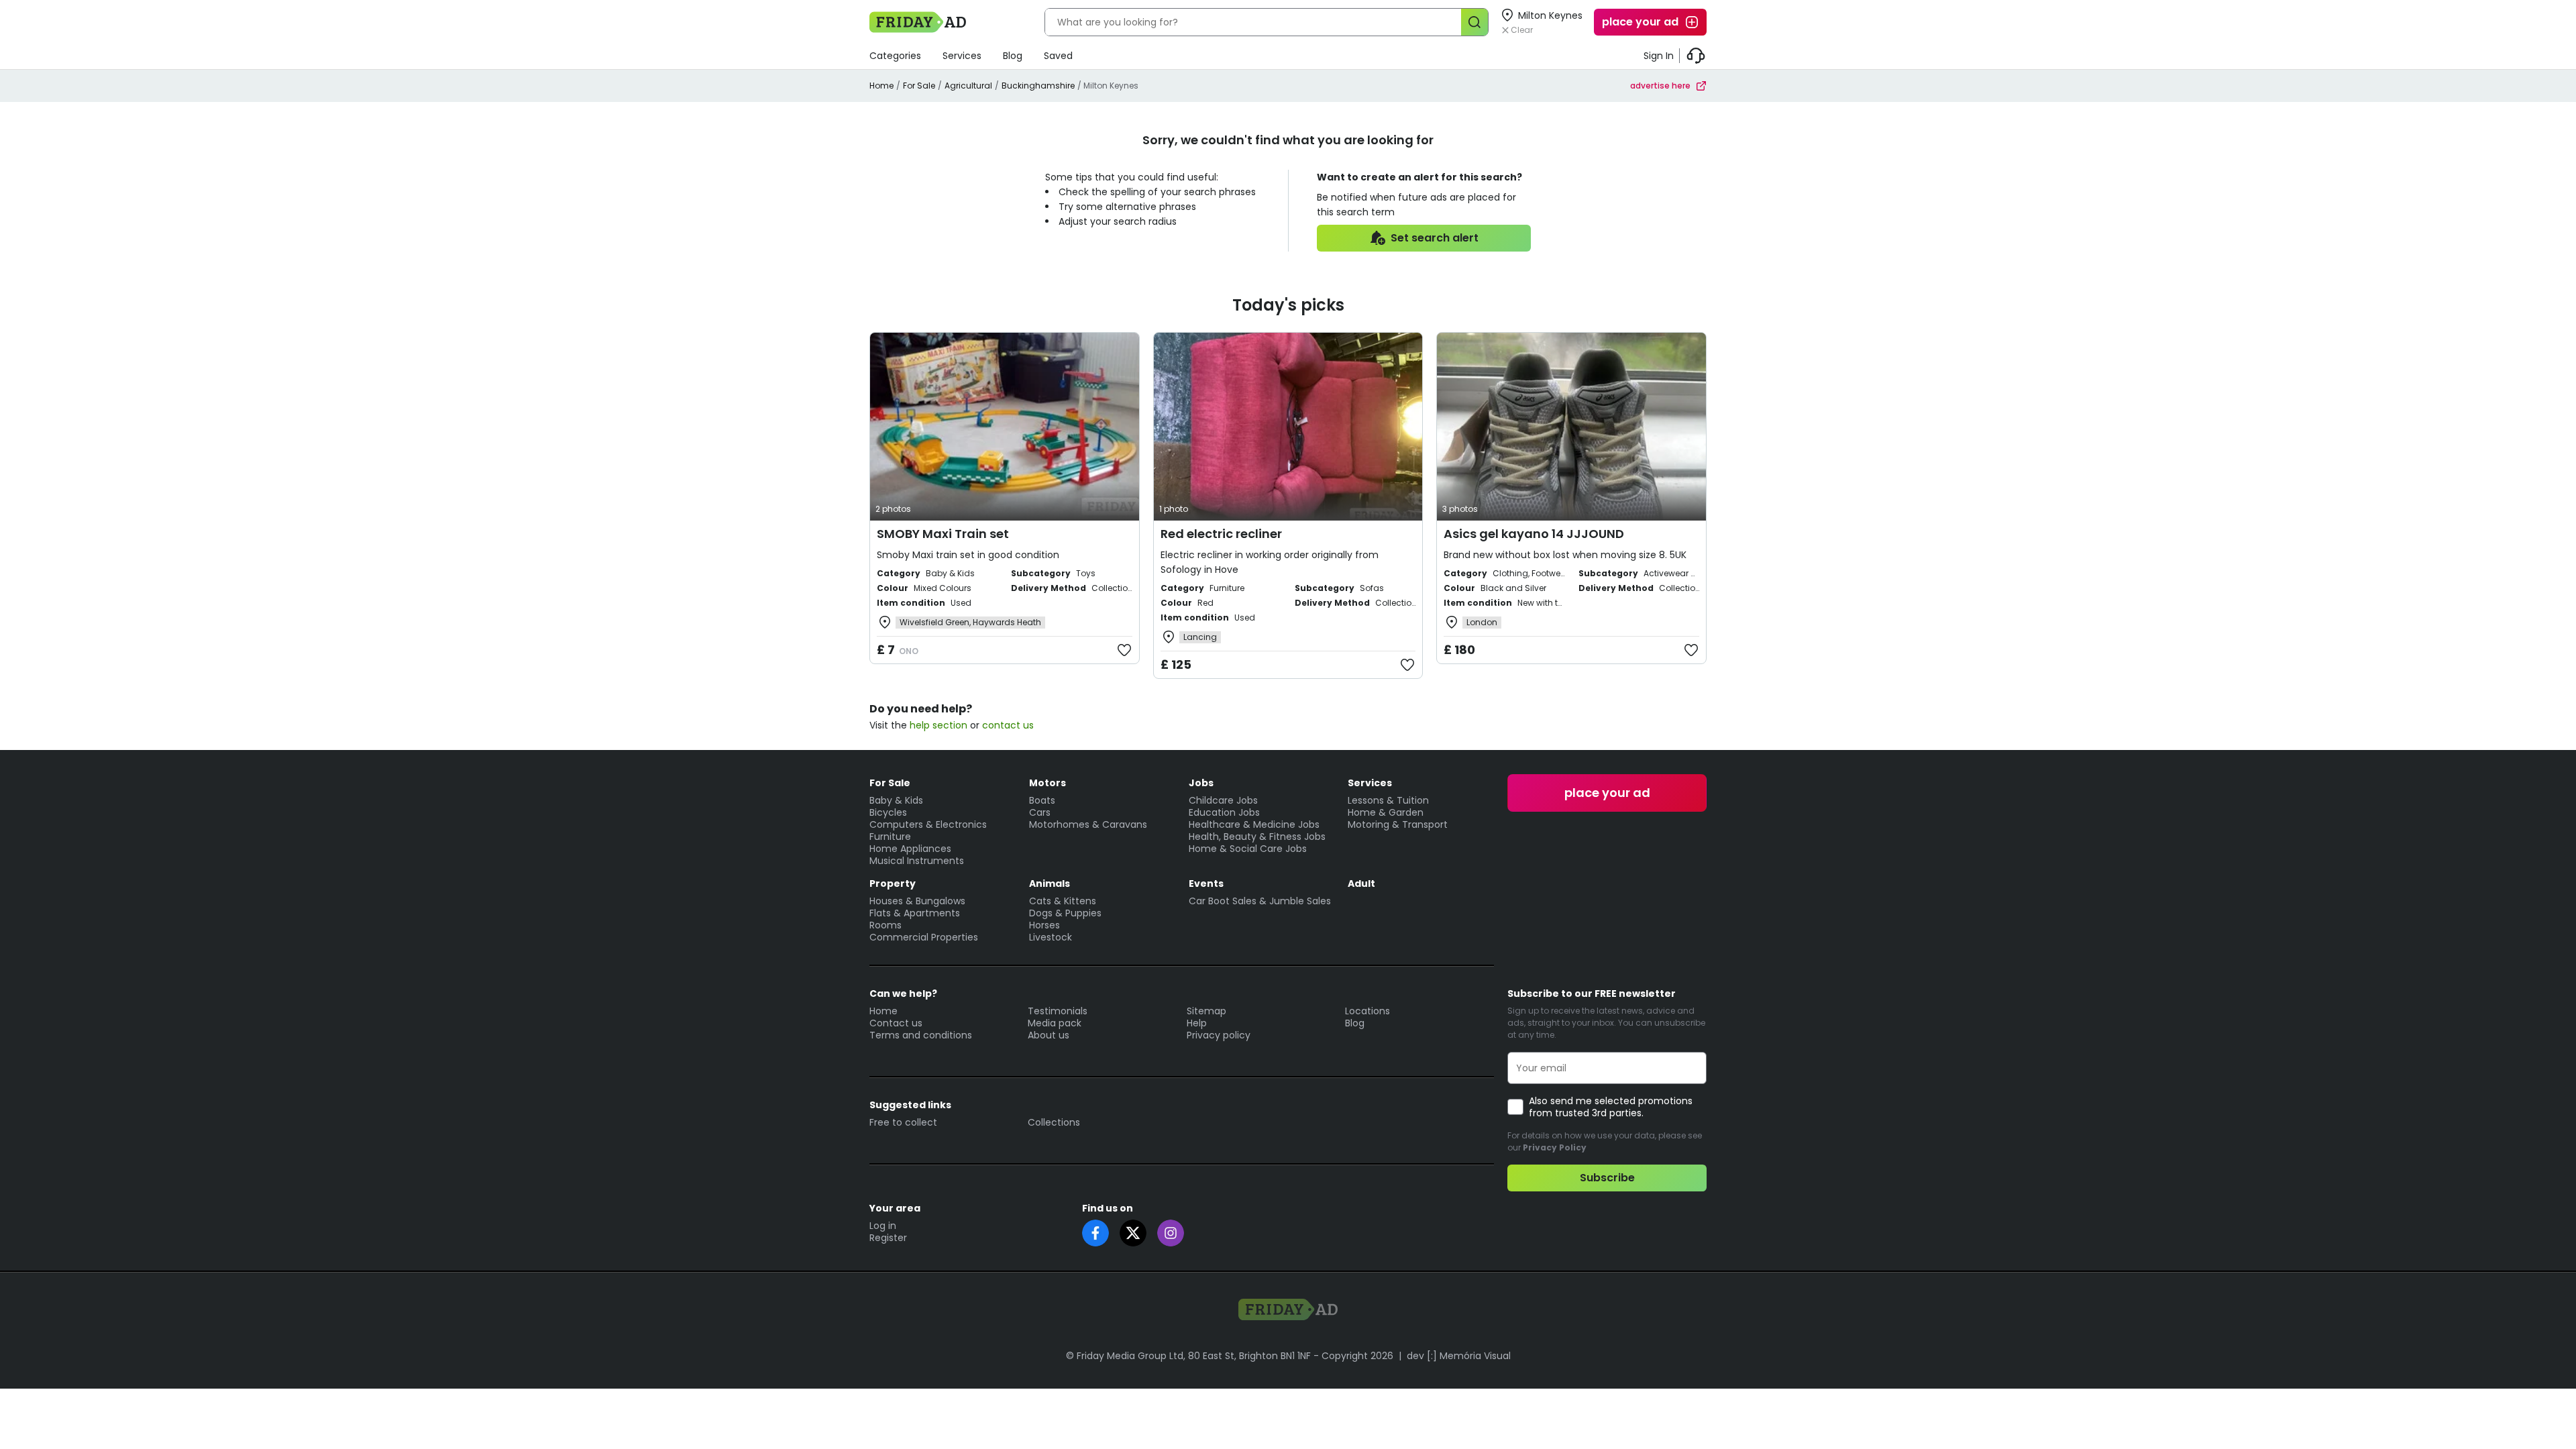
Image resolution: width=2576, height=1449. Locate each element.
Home (881, 86)
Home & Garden (1386, 812)
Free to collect (903, 1122)
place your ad (1640, 22)
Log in (883, 1226)
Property (893, 883)
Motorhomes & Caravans (1088, 824)
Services (962, 56)
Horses (1044, 925)
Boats (1042, 800)
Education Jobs (1224, 812)
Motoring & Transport (1398, 824)
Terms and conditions (921, 1035)
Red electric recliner (1221, 534)
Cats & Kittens (1063, 901)
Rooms (885, 925)
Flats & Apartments (915, 913)
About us (1049, 1035)
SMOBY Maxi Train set (943, 534)
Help (1197, 1023)
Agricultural (968, 86)
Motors (1048, 783)
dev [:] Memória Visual (1459, 1356)
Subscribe (1607, 1178)
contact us (1008, 725)
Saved (1058, 56)
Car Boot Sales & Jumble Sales (1260, 901)
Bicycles (888, 812)
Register (888, 1238)
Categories (895, 56)
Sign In (1659, 56)
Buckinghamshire (1038, 86)
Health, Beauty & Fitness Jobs (1257, 837)
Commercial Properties (924, 937)
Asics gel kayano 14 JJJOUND (1534, 534)
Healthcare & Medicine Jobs (1254, 824)
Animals (1050, 883)
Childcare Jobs (1223, 800)
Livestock (1051, 937)
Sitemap (1206, 1011)
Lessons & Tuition (1388, 800)
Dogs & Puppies (1065, 913)
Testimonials (1058, 1011)
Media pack (1055, 1023)
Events (1206, 883)
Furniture (890, 837)
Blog (1013, 56)
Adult (1361, 883)
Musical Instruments (917, 861)
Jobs (1201, 783)
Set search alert (1435, 238)
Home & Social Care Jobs (1248, 849)
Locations (1367, 1011)
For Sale (919, 86)
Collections (1054, 1122)
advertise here (1660, 86)
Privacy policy (1219, 1035)
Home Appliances (910, 849)
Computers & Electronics (928, 824)
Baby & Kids (896, 800)
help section (938, 725)
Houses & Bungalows (917, 901)
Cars (1040, 812)
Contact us (896, 1023)
